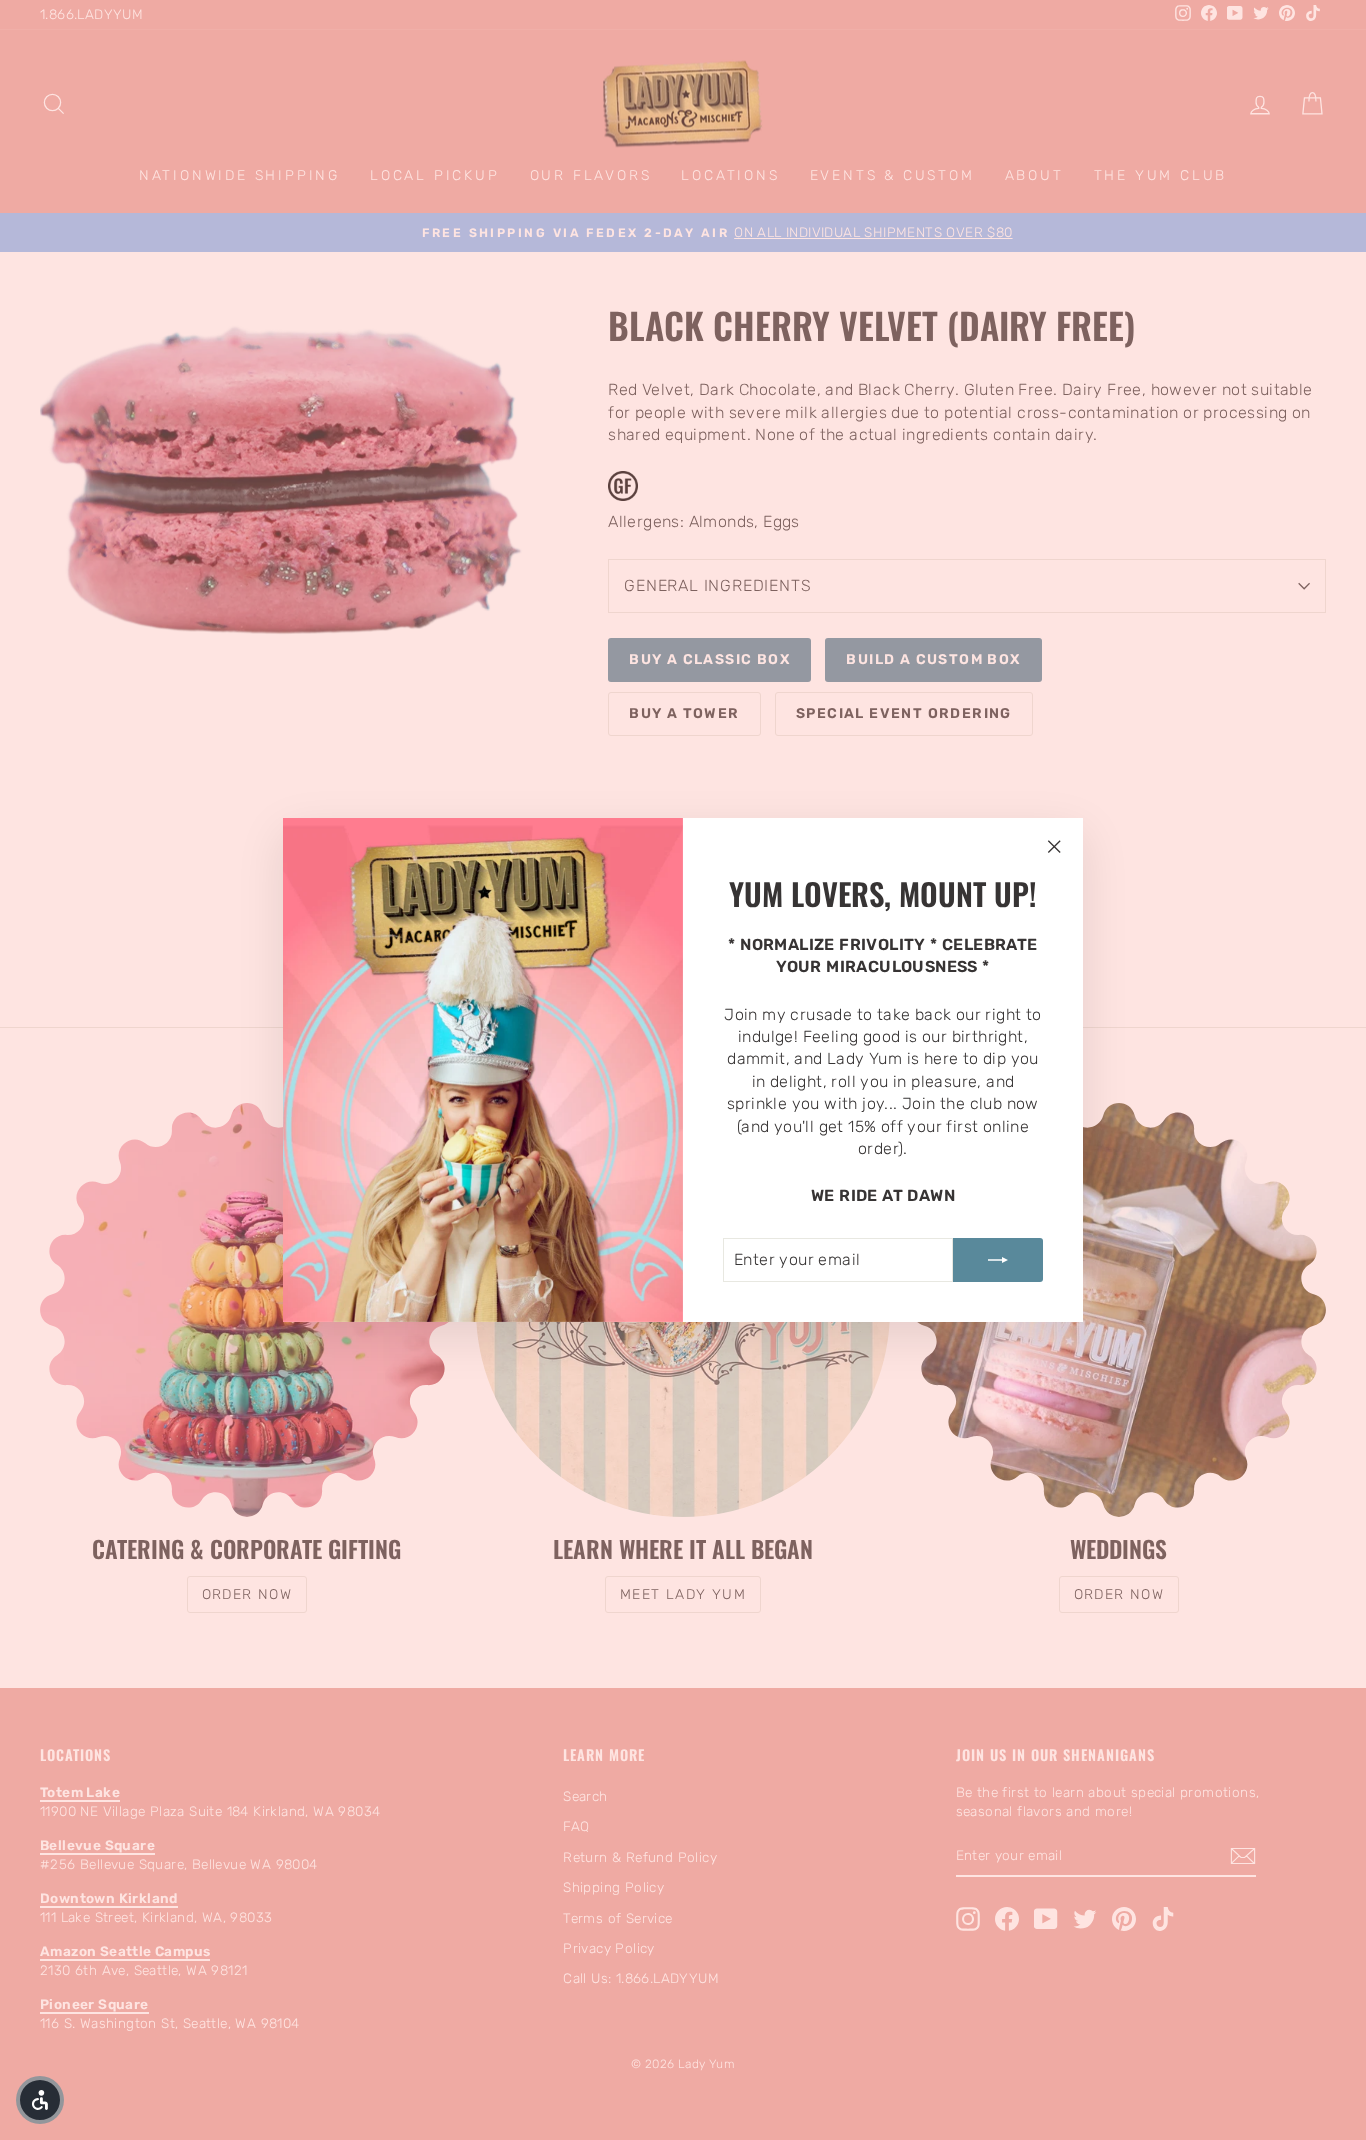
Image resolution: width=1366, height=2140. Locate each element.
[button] (40, 2100)
